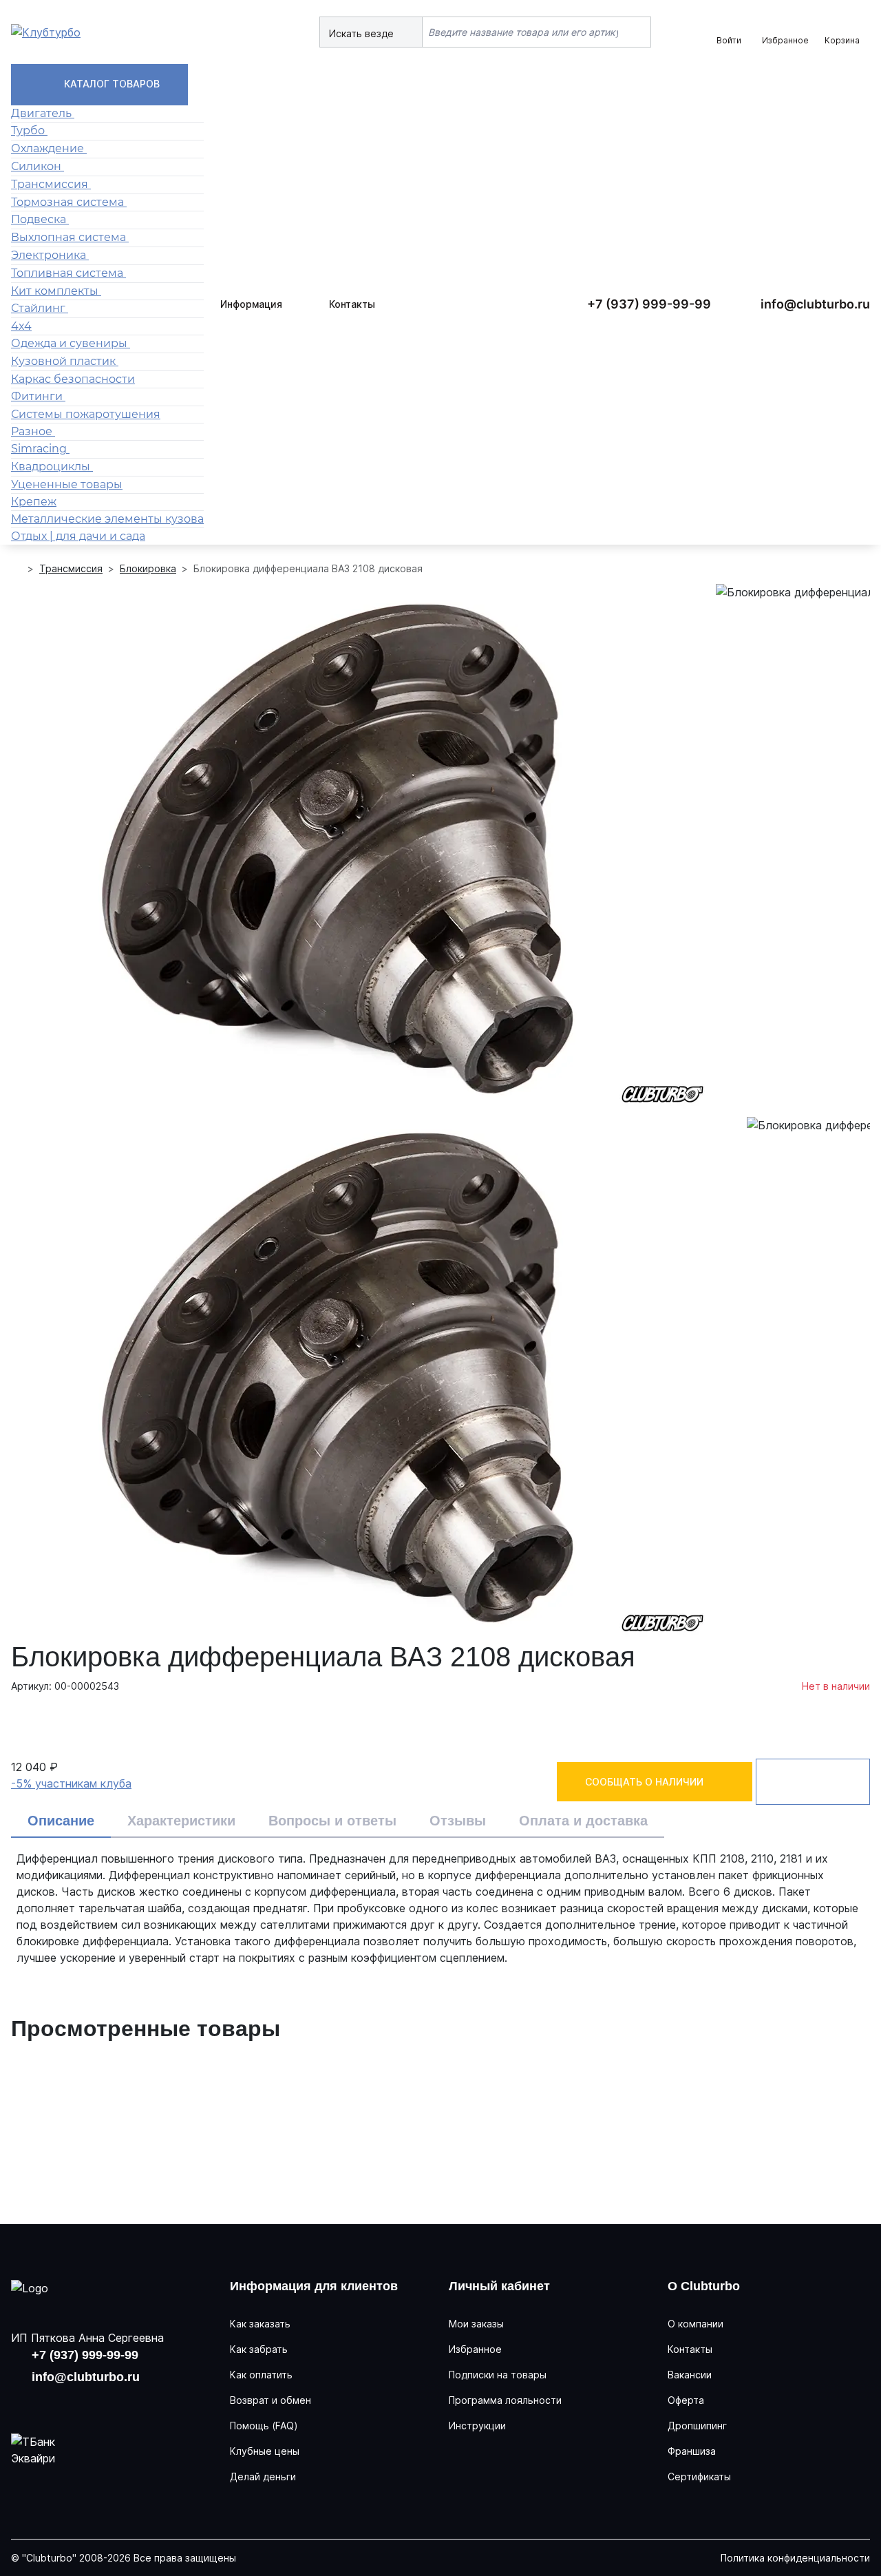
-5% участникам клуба (71, 1783)
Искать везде (363, 33)
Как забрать (259, 2349)
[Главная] (17, 568)
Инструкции (477, 2426)
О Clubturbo (704, 2286)
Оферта (686, 2400)
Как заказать (260, 2324)
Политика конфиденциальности (795, 2558)
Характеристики (181, 1821)
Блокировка (148, 568)
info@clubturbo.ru (815, 304)
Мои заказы (476, 2324)
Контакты (352, 304)
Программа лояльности (505, 2400)
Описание (61, 1821)
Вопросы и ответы (332, 1821)
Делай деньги (263, 2476)
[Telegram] (113, 2403)
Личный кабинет (499, 2286)
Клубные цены (265, 2451)
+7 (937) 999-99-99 (649, 304)
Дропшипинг (697, 2426)
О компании (696, 2324)
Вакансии (690, 2375)
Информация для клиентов (314, 2286)
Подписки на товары (498, 2375)
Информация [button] (251, 304)
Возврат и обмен (270, 2400)
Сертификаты (699, 2476)
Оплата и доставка (583, 1821)
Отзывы (458, 1821)
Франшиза (692, 2451)
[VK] (25, 2403)
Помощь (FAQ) (264, 2426)
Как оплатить (261, 2375)
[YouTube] (69, 2403)
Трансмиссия (71, 568)
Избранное (475, 2349)
